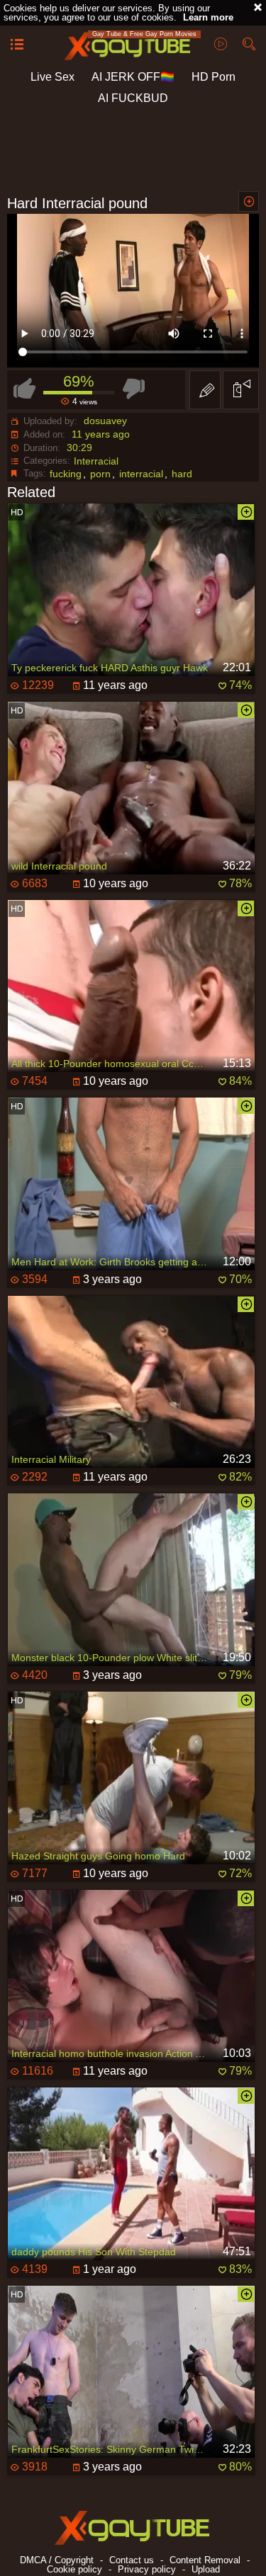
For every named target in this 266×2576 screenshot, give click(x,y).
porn (100, 474)
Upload (206, 2569)
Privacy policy (147, 2569)
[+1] (17, 45)
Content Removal (205, 2560)
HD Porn (214, 77)
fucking (66, 474)
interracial (141, 474)
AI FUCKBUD (133, 98)
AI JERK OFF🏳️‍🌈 (133, 77)
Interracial (96, 461)
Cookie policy (74, 2569)
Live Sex (52, 77)
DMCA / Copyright (57, 2560)
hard (182, 474)
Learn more (208, 17)
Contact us (132, 2560)
